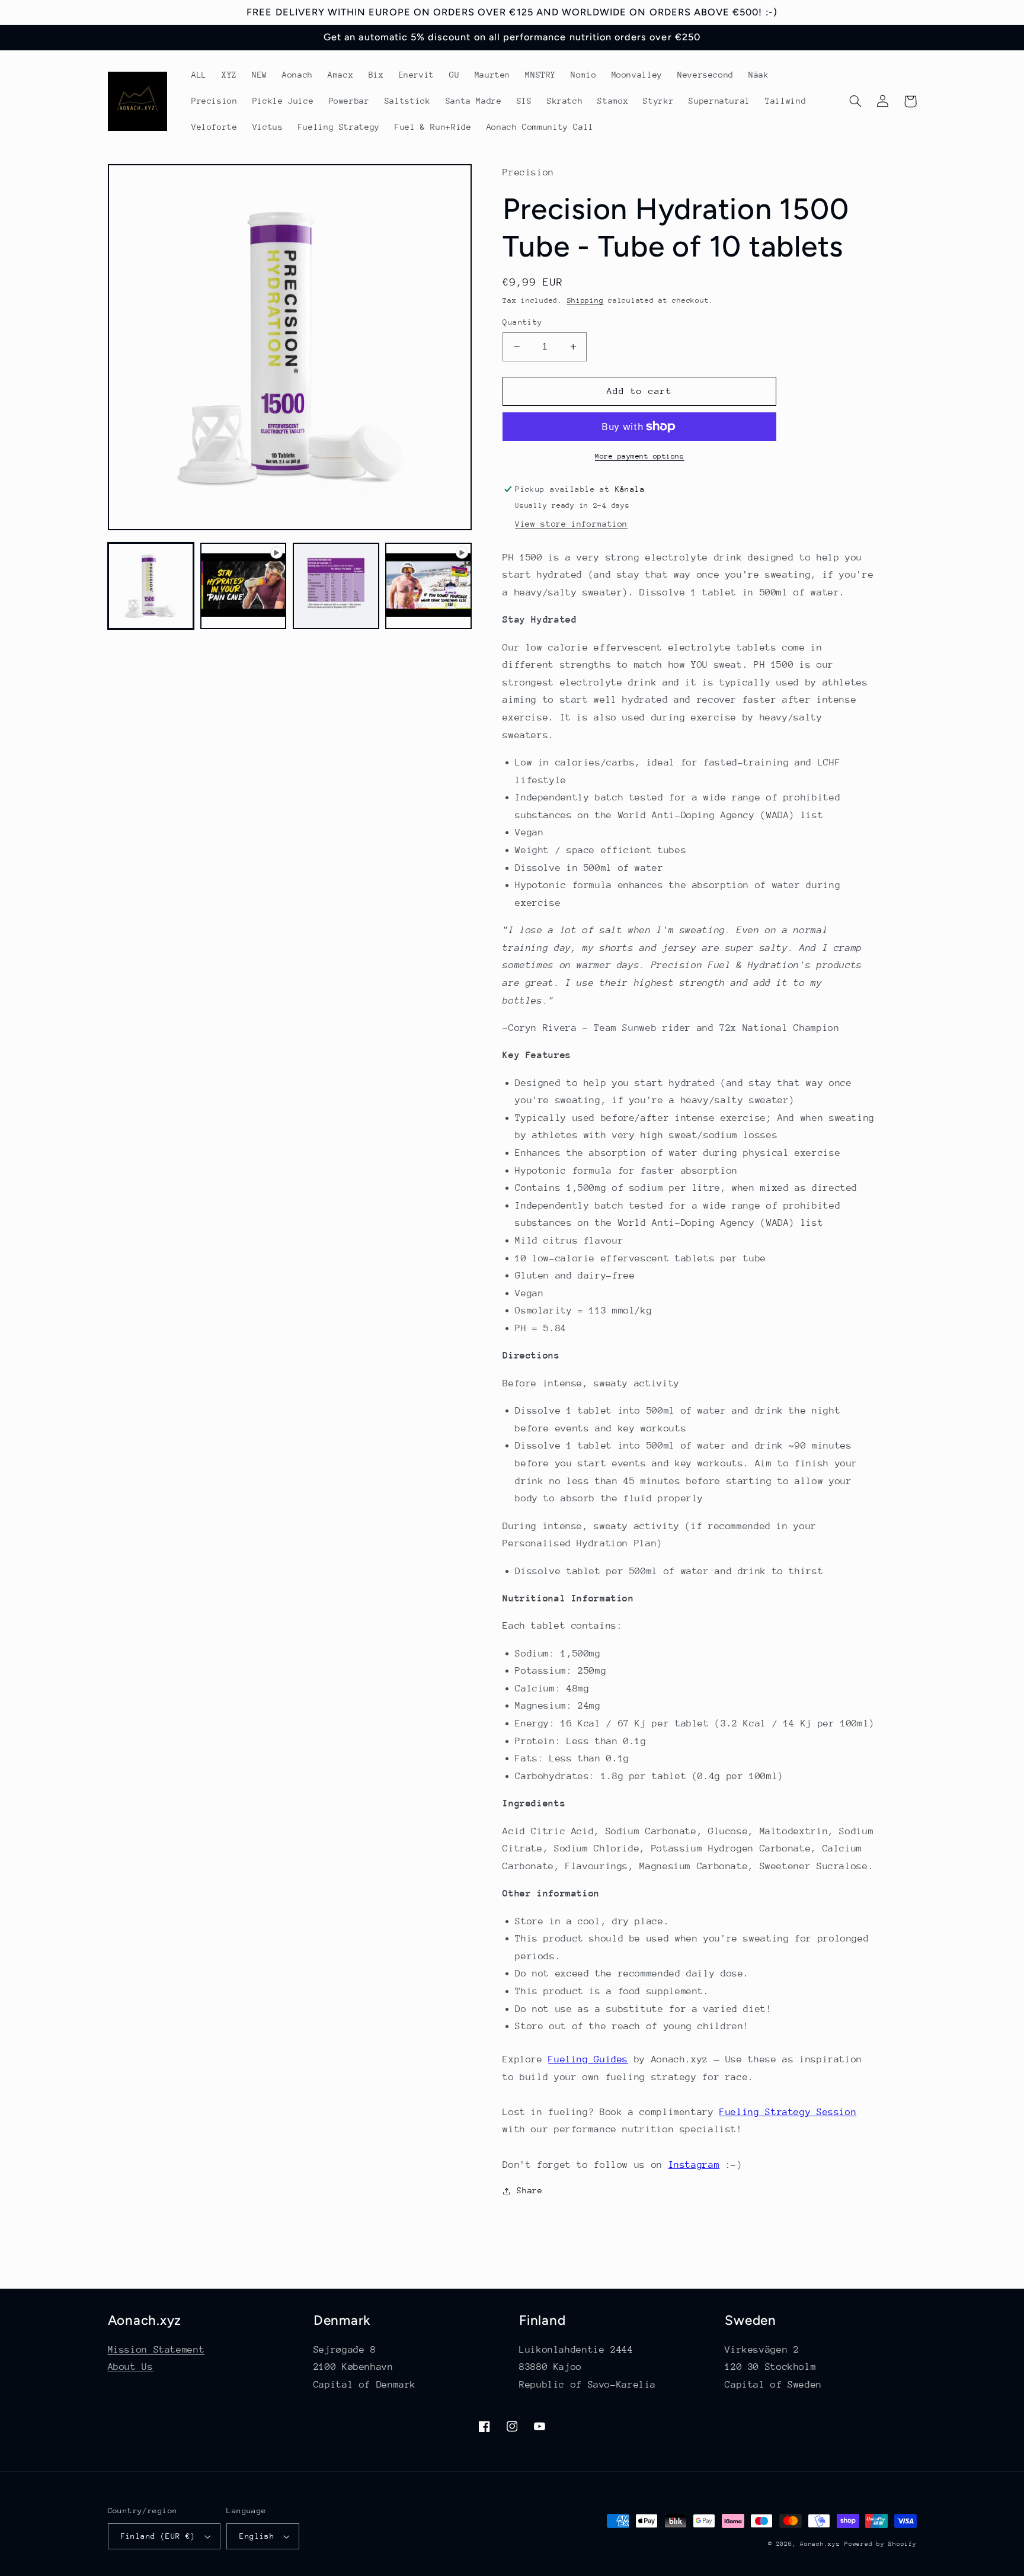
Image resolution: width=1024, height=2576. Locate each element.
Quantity (522, 322)
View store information (571, 524)
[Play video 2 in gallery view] (428, 586)
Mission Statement (156, 2350)
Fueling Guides (588, 2059)
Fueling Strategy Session (788, 2112)
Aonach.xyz (820, 2544)
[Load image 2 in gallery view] (336, 586)
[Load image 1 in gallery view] (151, 586)
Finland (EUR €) (158, 2536)
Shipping (585, 300)
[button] (856, 101)
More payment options (640, 456)
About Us (131, 2367)
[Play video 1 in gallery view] (244, 586)
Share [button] (529, 2190)
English (257, 2536)
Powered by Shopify (880, 2544)
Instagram (694, 2165)
